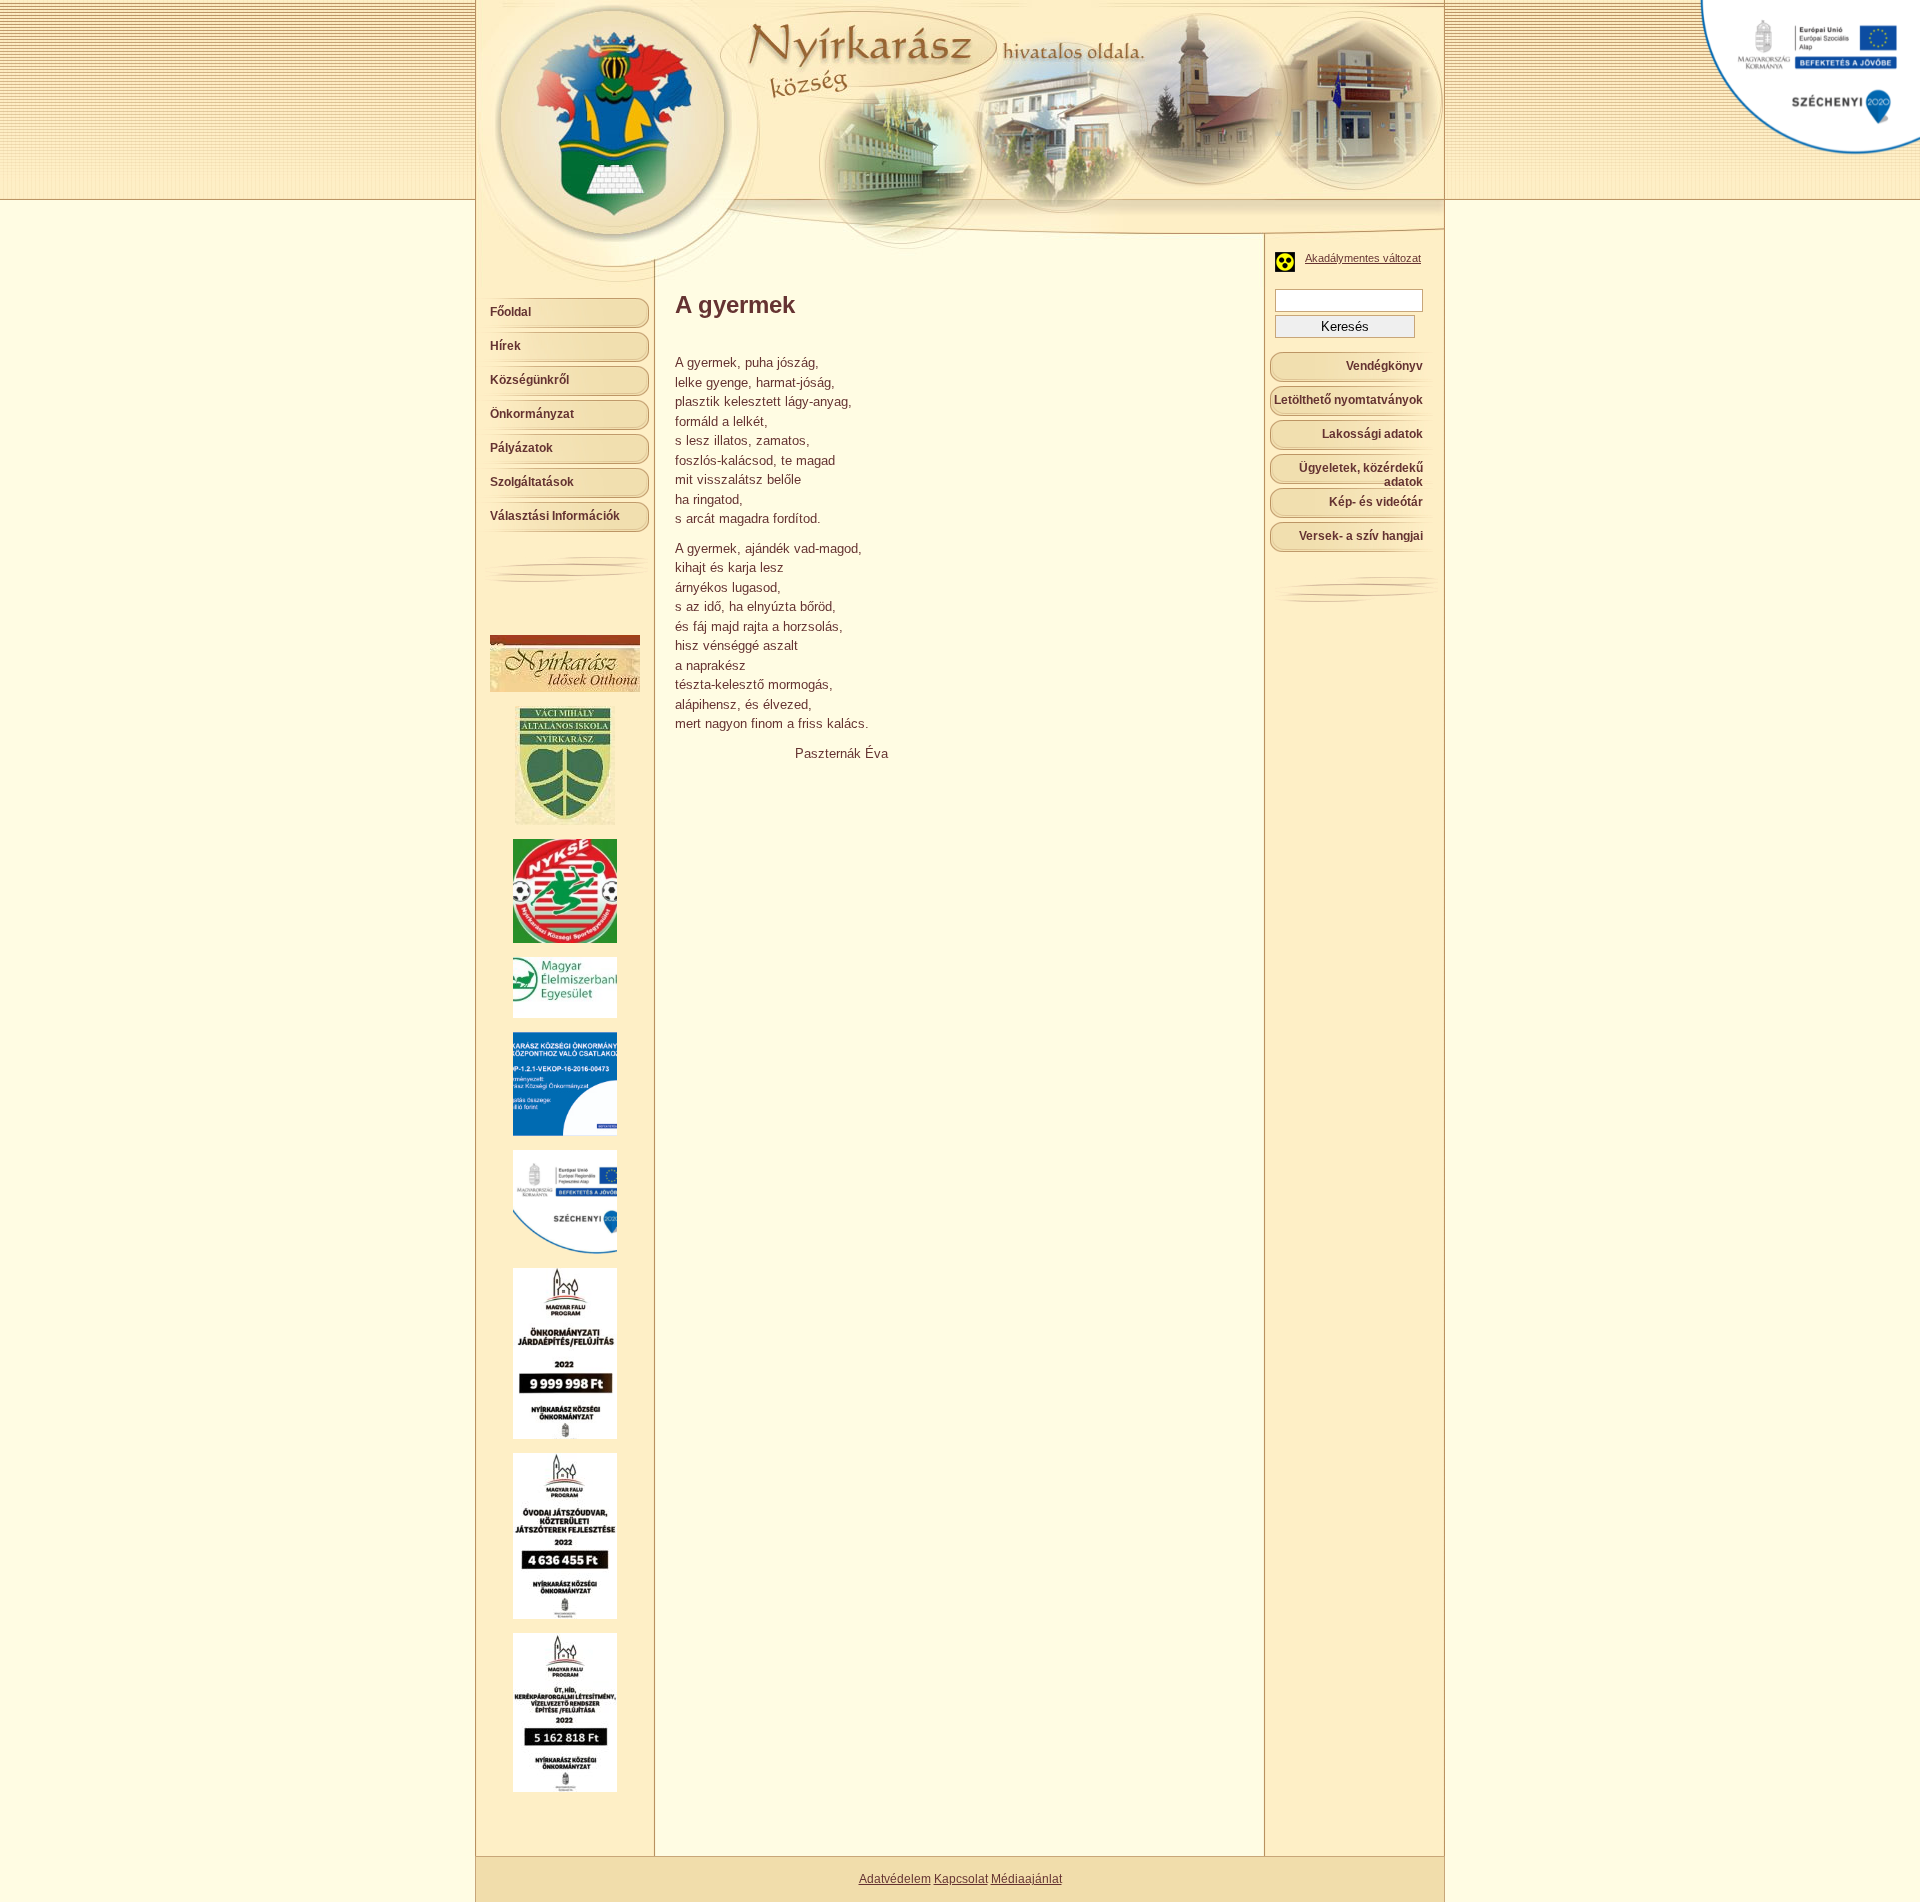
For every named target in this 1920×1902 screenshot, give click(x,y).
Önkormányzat (532, 414)
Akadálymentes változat (1363, 258)
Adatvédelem (895, 1879)
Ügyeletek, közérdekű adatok (1361, 475)
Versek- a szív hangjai (1361, 536)
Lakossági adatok (1372, 434)
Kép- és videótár (1376, 502)
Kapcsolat (961, 1879)
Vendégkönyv (1384, 366)
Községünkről (529, 380)
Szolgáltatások (532, 482)
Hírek (505, 346)
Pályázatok (521, 448)
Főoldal (510, 312)
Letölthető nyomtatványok (1348, 400)
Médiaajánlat (1026, 1879)
